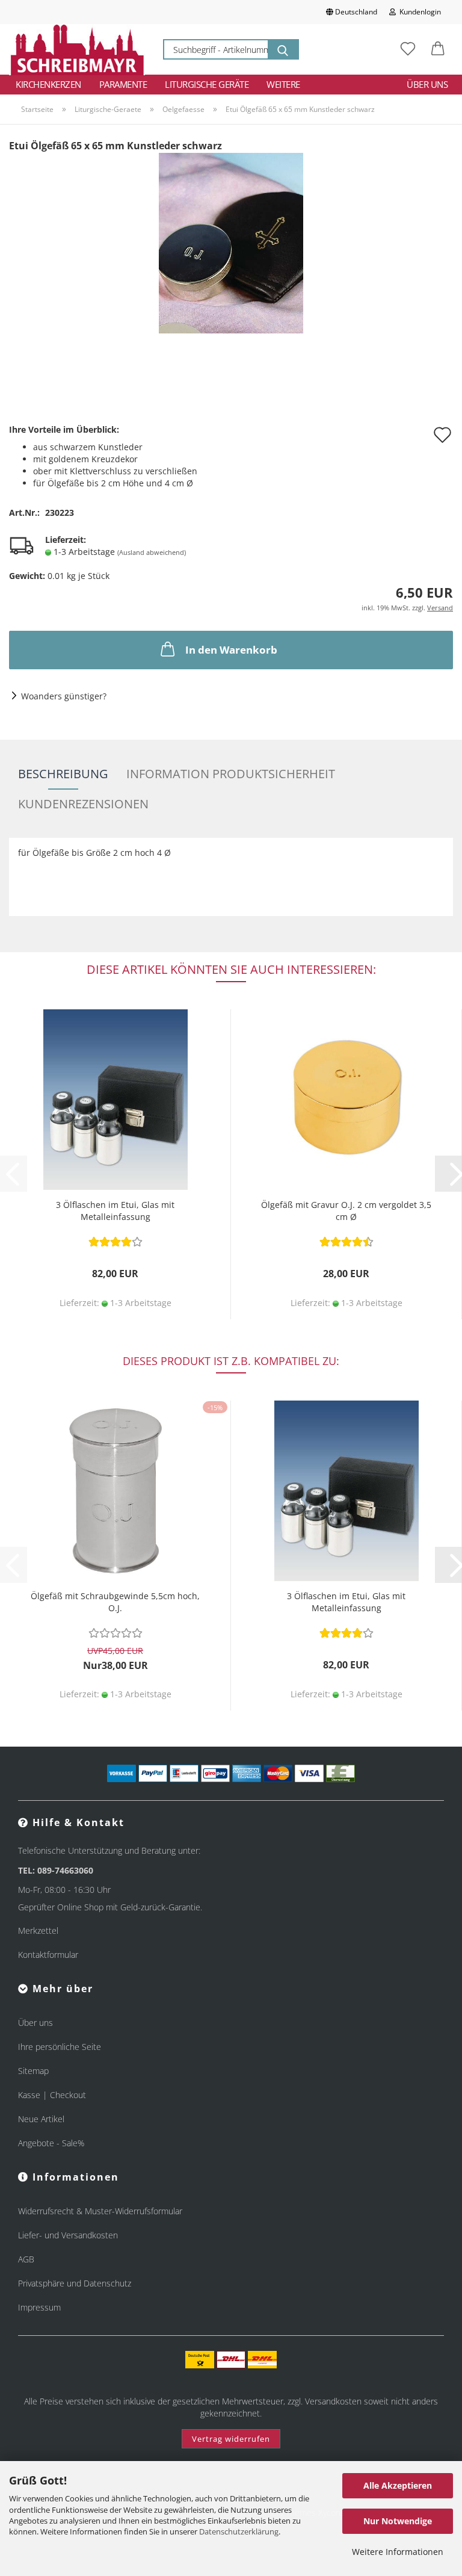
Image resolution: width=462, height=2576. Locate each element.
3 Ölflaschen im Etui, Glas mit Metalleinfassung (115, 1211)
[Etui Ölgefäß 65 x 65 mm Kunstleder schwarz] (231, 242)
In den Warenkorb (231, 650)
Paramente (123, 84)
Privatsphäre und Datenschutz (75, 2283)
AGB (26, 2259)
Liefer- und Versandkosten (68, 2235)
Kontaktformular (48, 1955)
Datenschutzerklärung (239, 2531)
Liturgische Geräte (207, 84)
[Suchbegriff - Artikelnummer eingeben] (283, 49)
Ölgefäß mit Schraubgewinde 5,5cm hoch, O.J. (115, 1602)
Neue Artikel (41, 2119)
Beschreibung (63, 774)
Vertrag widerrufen (231, 2439)
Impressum (39, 2307)
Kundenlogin (418, 12)
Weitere (283, 84)
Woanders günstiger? (64, 696)
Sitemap (33, 2071)
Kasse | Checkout (52, 2095)
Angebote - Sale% (51, 2143)
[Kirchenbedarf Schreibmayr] (77, 49)
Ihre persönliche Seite (60, 2047)
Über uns (427, 84)
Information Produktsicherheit (231, 774)
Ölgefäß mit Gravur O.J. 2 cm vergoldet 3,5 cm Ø (346, 1211)
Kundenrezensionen (83, 804)
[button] (438, 49)
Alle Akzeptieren (398, 2485)
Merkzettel (38, 1930)
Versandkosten (333, 2401)
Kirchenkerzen (48, 84)
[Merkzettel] (408, 49)
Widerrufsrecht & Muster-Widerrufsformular (100, 2211)
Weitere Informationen (398, 2552)
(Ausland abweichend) (152, 552)
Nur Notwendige (398, 2521)
